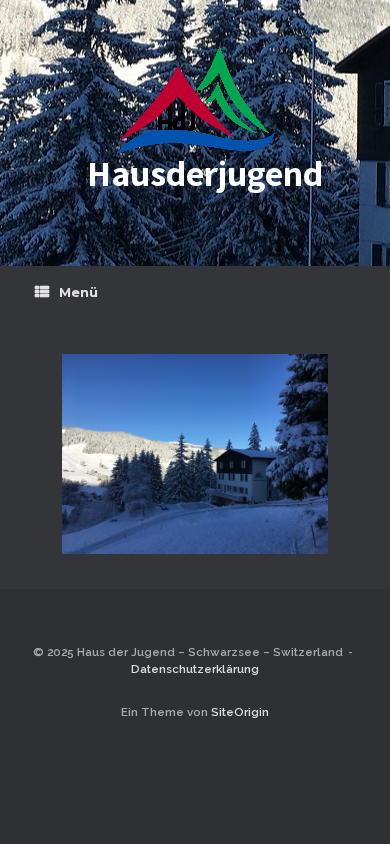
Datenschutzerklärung (195, 669)
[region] (195, 454)
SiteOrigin (240, 712)
